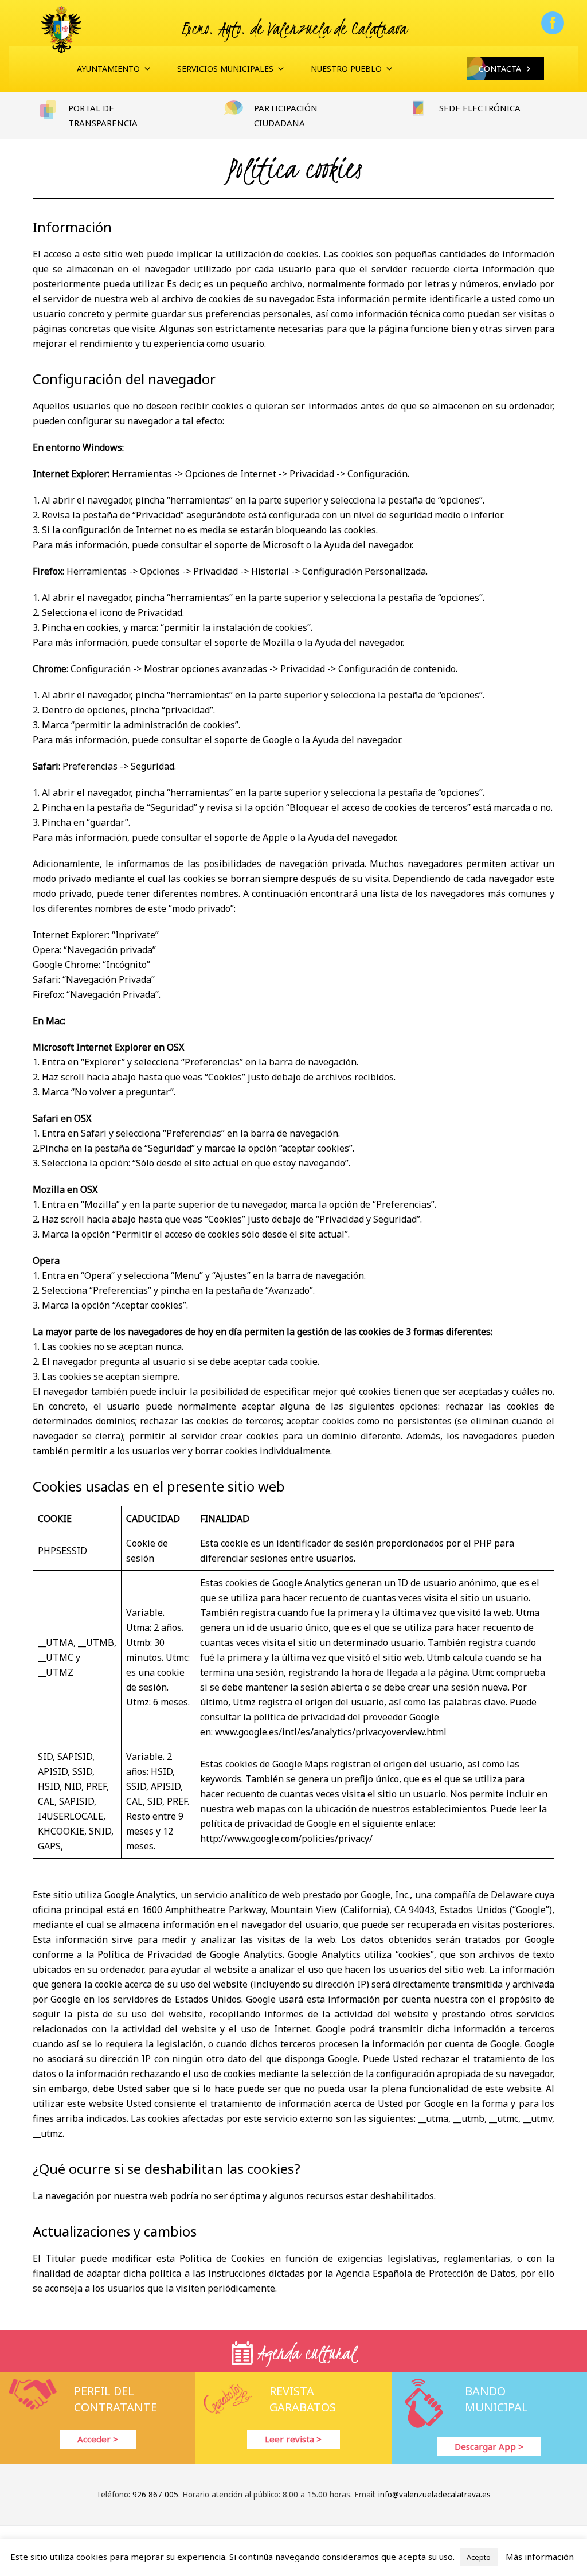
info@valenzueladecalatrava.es (435, 2495)
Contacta (500, 69)
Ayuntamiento (108, 69)
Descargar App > (489, 2446)
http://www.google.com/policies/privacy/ (286, 1839)
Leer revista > (293, 2439)
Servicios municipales (225, 69)
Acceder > (98, 2439)
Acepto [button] (479, 2557)
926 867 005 (155, 2495)
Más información (540, 2557)
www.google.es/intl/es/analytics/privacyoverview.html (331, 1732)
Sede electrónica (480, 108)
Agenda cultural (304, 2353)
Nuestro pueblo (346, 69)
